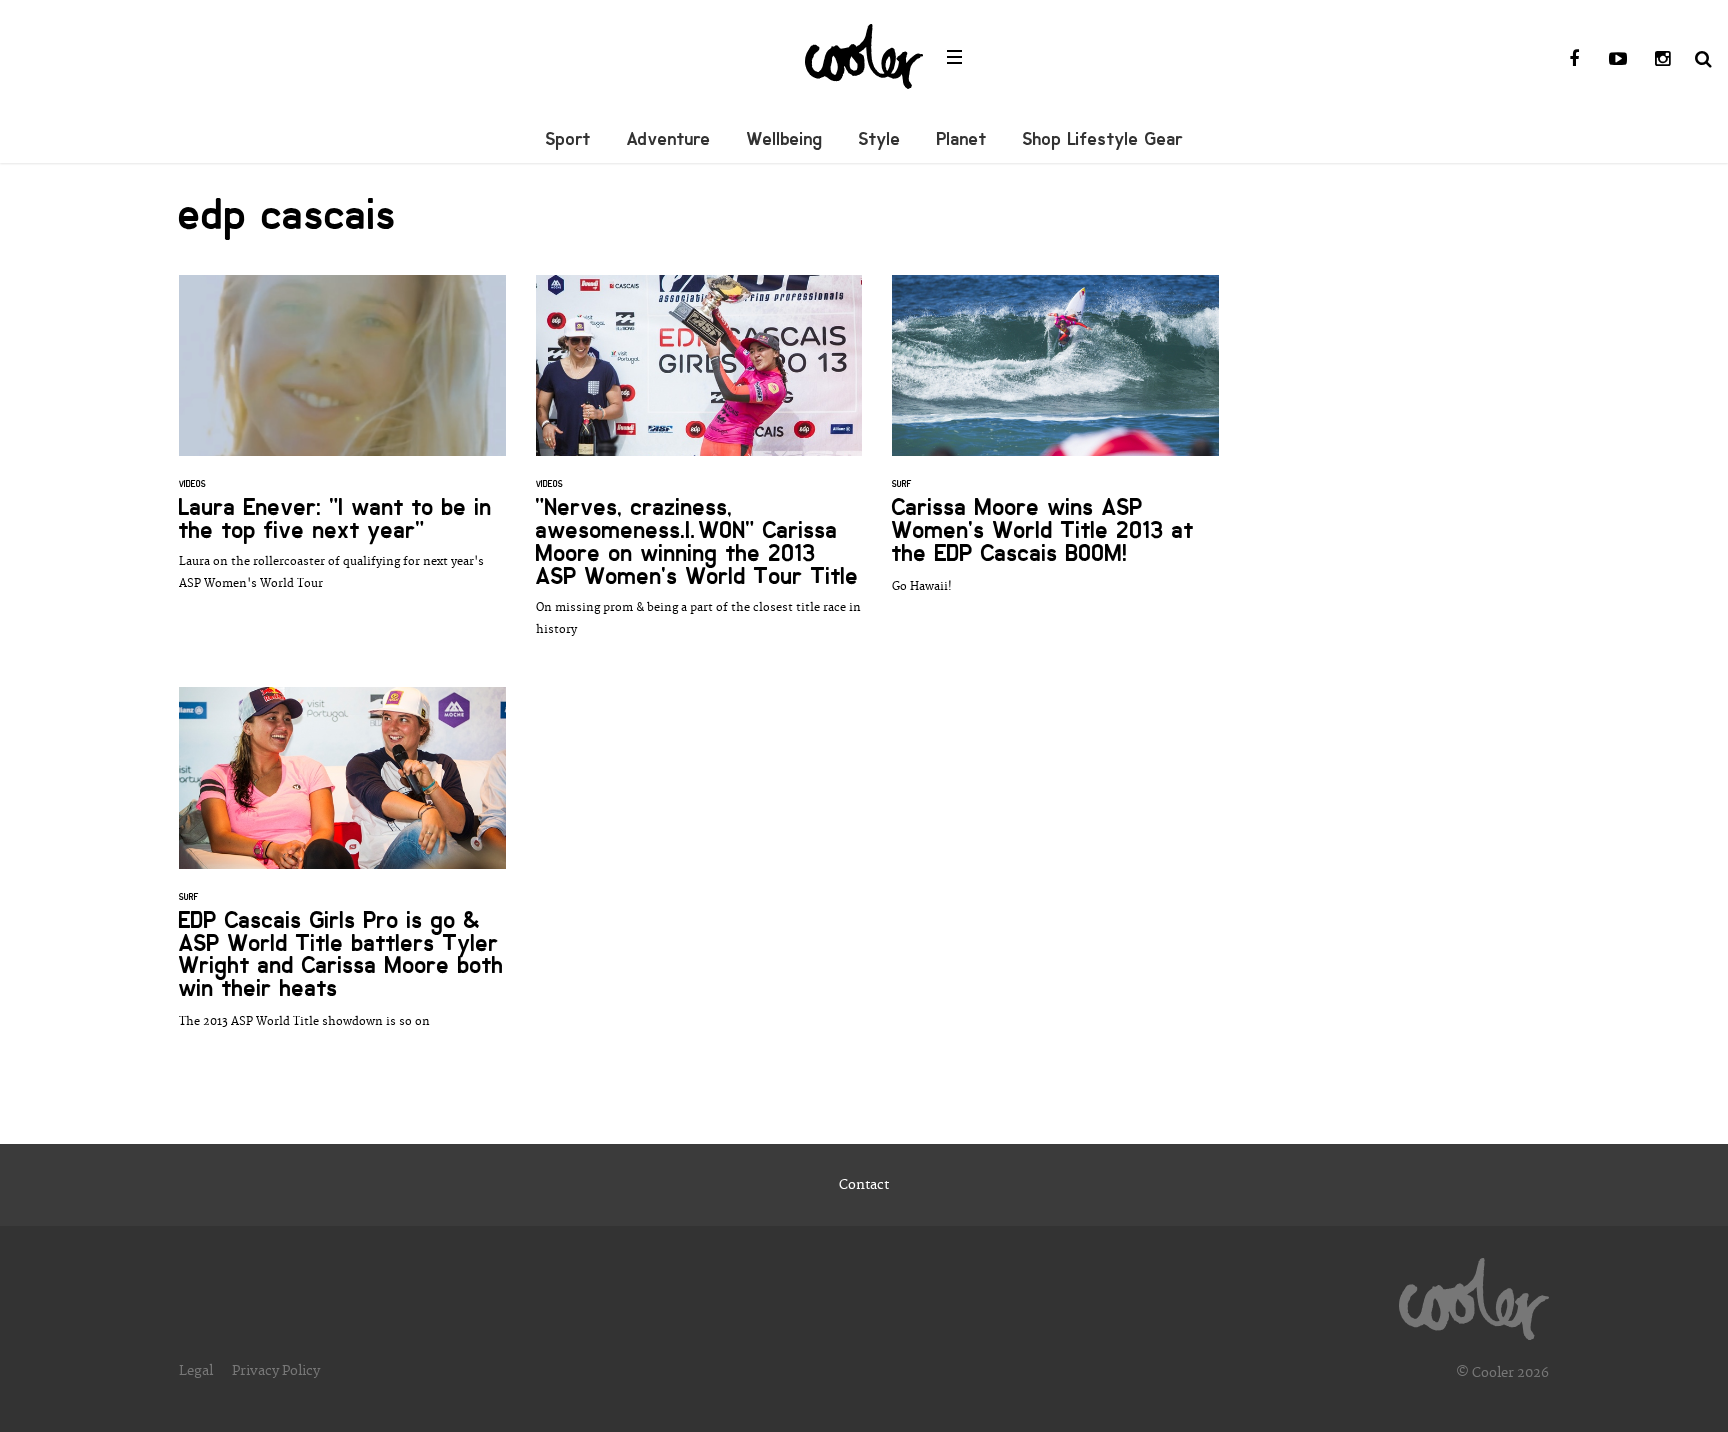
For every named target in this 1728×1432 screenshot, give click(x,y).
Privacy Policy (276, 1371)
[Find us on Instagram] (1662, 60)
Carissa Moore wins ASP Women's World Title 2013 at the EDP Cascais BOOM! (1055, 444)
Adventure (669, 139)
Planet (962, 139)
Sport (568, 139)
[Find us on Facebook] (1574, 60)
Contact (864, 1185)
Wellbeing (785, 139)
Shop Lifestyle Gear (1103, 139)
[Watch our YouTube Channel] (1618, 60)
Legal (196, 1371)
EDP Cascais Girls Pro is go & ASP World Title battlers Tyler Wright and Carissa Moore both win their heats (342, 868)
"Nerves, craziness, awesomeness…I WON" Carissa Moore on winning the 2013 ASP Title (699, 466)
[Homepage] (1474, 1294)
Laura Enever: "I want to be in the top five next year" (342, 443)
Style (880, 139)
